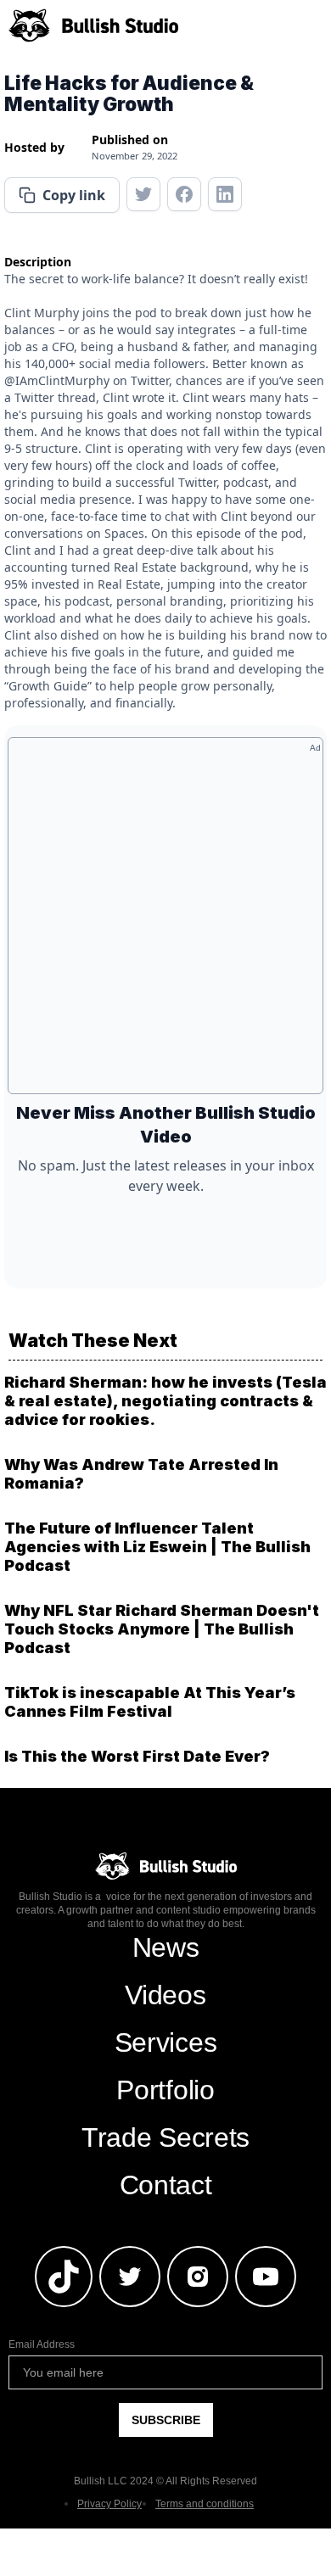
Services (165, 2042)
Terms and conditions (205, 2504)
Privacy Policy (109, 2504)
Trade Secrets (165, 2137)
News (166, 1947)
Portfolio (165, 2090)
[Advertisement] (165, 922)
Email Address (42, 2344)
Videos (165, 1995)
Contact (166, 2185)
